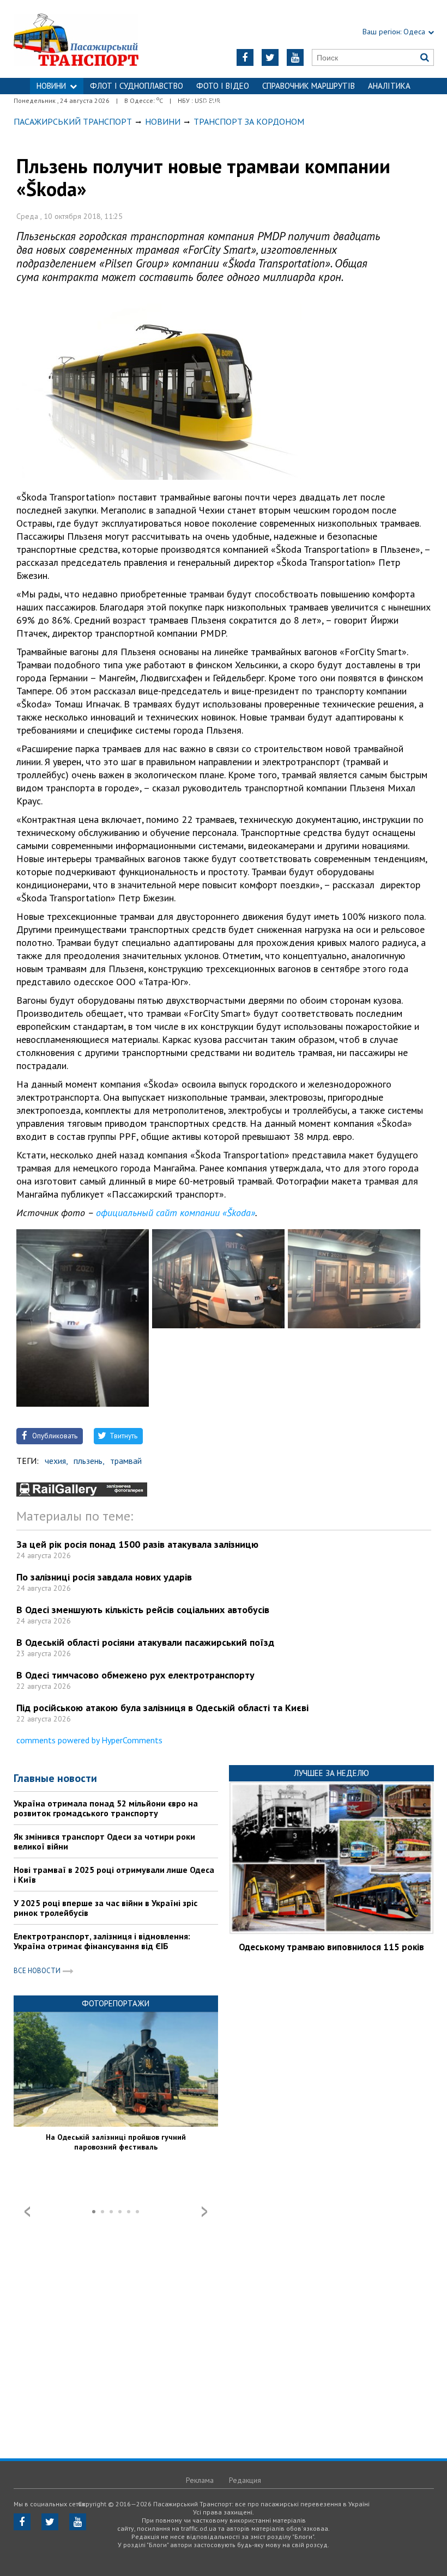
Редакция (245, 2480)
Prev (27, 2212)
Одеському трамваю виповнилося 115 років (331, 1947)
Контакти (224, 102)
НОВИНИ (51, 86)
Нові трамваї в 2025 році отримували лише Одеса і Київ (114, 1875)
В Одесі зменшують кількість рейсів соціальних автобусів (143, 1610)
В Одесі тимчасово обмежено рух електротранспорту (135, 1675)
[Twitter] (270, 57)
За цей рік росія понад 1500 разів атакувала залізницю (137, 1544)
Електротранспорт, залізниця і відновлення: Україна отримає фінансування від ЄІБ (102, 1941)
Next (204, 2212)
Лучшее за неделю (331, 1773)
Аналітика (389, 86)
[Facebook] (245, 57)
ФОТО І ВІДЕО (223, 86)
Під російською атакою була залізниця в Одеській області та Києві (162, 1708)
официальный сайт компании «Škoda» (176, 1213)
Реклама (200, 2480)
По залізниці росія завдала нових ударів (104, 1577)
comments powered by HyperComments (89, 1740)
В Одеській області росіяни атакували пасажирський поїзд (145, 1642)
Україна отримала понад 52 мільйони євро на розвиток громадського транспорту (106, 1808)
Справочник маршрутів (309, 86)
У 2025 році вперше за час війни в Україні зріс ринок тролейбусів (105, 1908)
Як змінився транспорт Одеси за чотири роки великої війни (104, 1841)
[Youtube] (295, 57)
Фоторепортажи (116, 2003)
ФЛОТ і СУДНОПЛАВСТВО (137, 86)
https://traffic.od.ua (87, 39)
